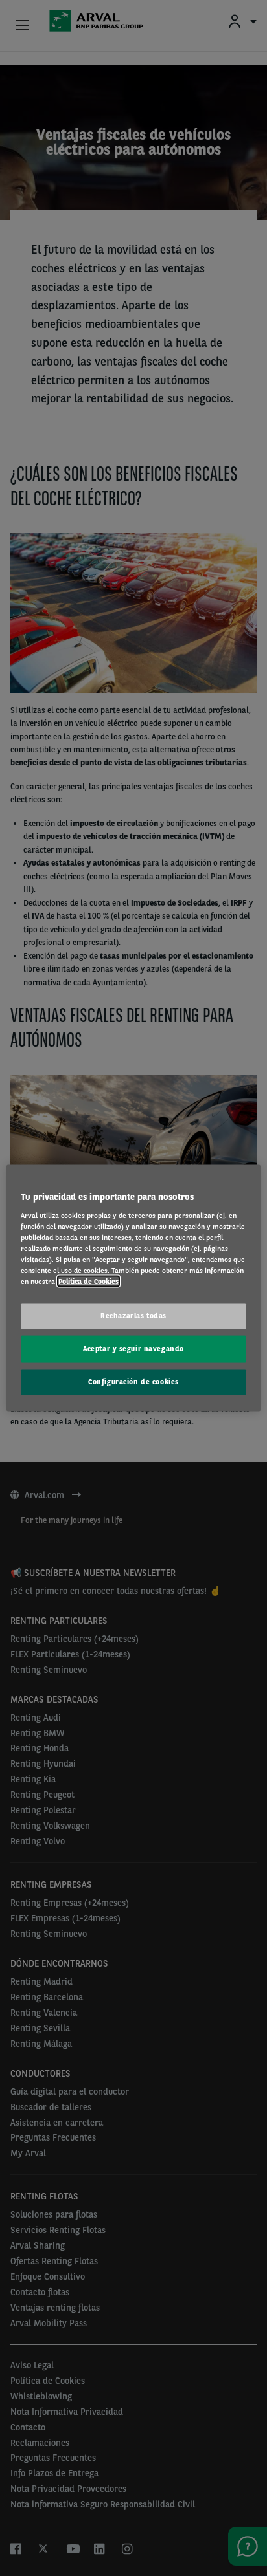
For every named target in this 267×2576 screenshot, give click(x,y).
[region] (133, 1288)
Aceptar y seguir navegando (133, 1349)
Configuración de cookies (133, 1381)
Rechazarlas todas (133, 1316)
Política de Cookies (88, 1282)
